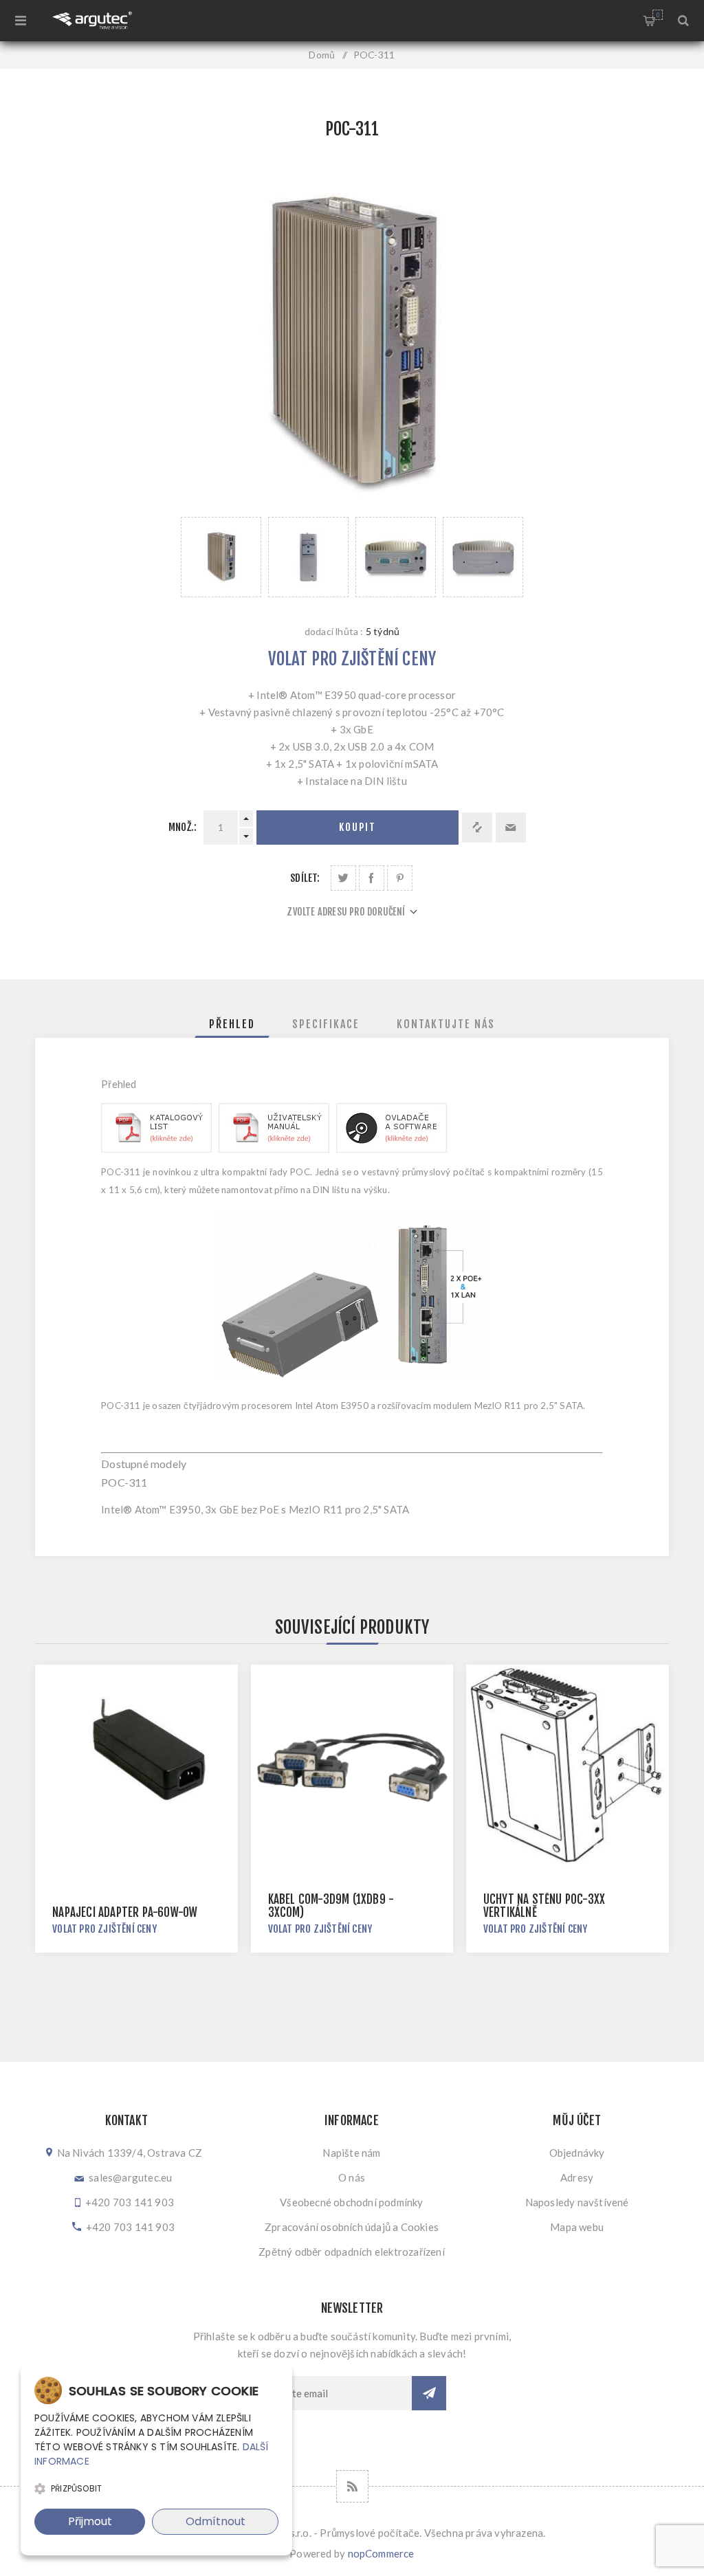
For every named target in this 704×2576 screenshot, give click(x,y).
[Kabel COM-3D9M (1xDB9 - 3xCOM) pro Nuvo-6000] (352, 1766)
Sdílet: (305, 878)
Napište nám (351, 2153)
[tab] (232, 1024)
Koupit (357, 827)
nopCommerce (381, 2553)
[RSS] (352, 2486)
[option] (221, 557)
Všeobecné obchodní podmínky (351, 2202)
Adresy (577, 2177)
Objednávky (577, 2153)
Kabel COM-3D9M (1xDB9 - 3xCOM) (331, 1906)
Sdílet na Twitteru (343, 878)
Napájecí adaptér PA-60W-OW (125, 1912)
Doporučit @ (511, 828)
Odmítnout (216, 2521)
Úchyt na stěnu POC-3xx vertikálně (544, 1906)
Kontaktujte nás (446, 1024)
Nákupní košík (658, 15)
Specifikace (326, 1024)
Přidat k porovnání (477, 828)
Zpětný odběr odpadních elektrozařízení (352, 2252)
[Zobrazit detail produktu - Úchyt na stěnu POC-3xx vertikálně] (568, 1766)
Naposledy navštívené (577, 2202)
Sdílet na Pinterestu (400, 878)
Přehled (232, 1024)
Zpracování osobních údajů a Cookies (352, 2227)
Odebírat (429, 2393)
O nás (352, 2177)
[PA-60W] (136, 1766)
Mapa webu (577, 2227)
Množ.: (183, 827)
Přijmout (90, 2521)
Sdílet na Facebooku (372, 878)
